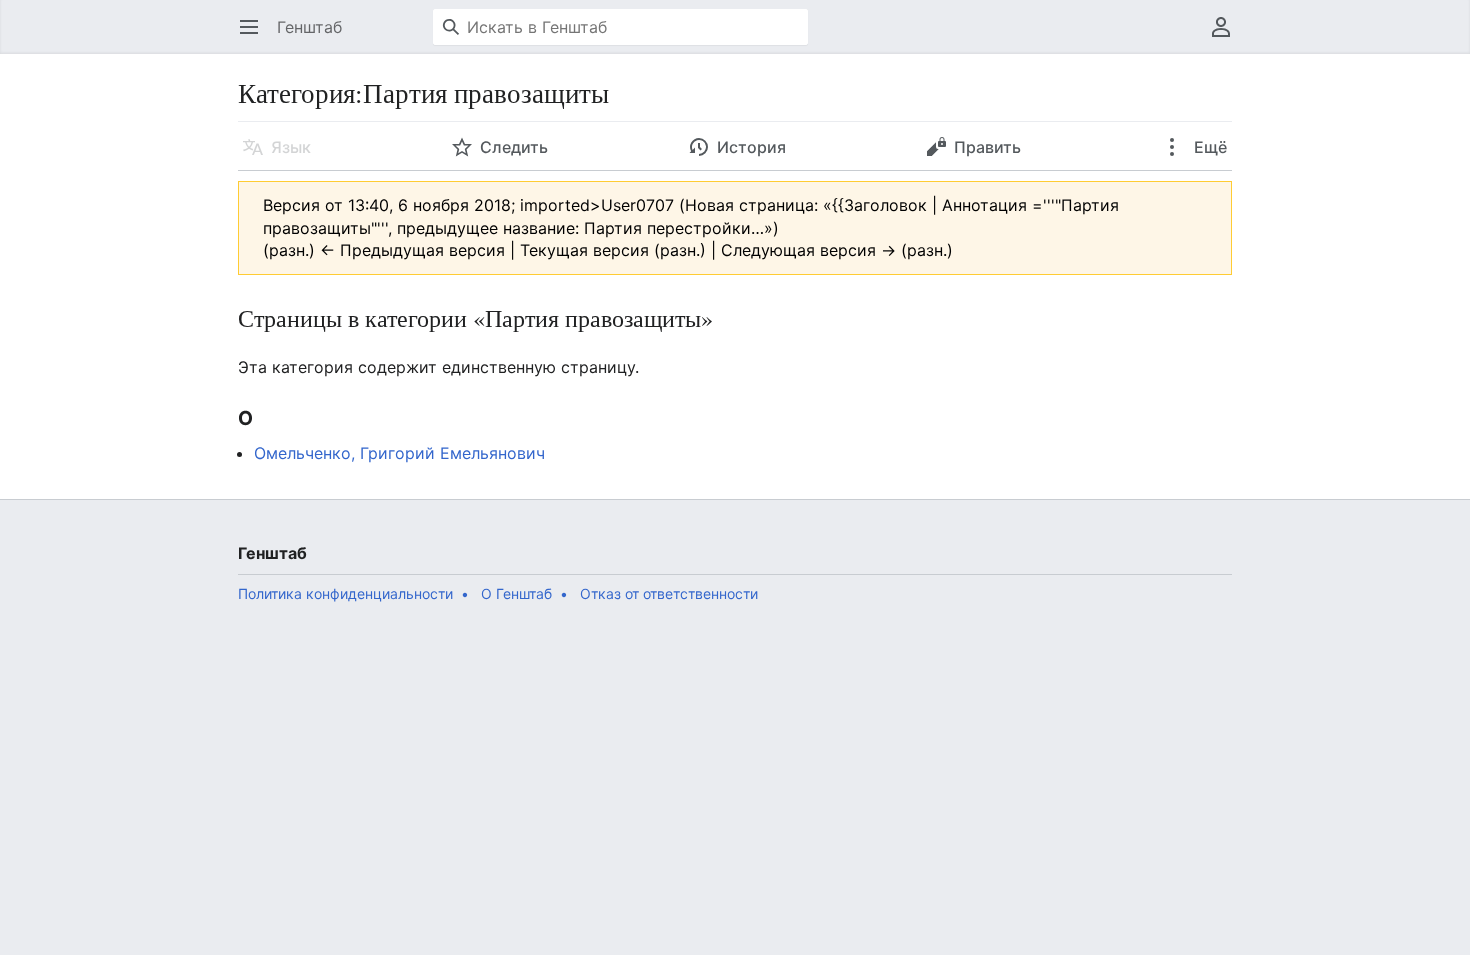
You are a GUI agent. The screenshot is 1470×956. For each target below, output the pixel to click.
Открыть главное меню (255, 37)
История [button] (751, 147)
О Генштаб (516, 593)
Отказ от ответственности (669, 593)
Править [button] (987, 147)
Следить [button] (514, 147)
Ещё (1208, 147)
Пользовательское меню (1227, 37)
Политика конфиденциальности (345, 593)
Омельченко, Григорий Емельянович (399, 453)
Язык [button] (291, 147)
